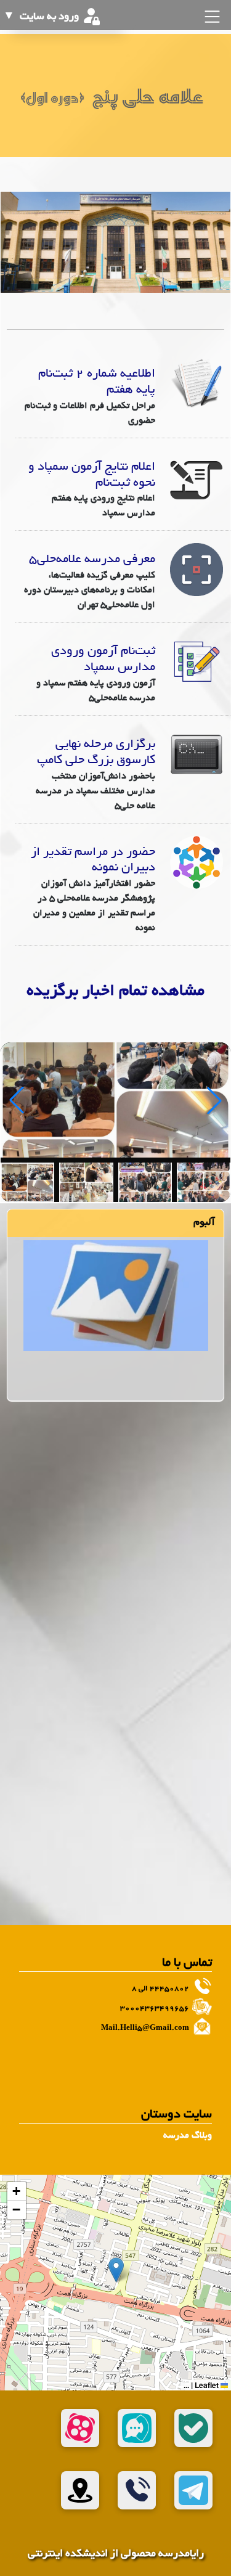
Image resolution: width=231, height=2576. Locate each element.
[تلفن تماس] (137, 2490)
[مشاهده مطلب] (197, 385)
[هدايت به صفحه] (116, 1297)
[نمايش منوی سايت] (211, 17)
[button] (116, 2270)
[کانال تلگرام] (193, 2490)
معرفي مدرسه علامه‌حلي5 (92, 560)
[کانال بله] (193, 2428)
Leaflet (208, 2385)
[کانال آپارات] (80, 2428)
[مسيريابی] (80, 2490)
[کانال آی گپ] (137, 2428)
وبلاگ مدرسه (188, 2136)
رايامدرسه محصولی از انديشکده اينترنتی (116, 2554)
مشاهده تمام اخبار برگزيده (115, 992)
